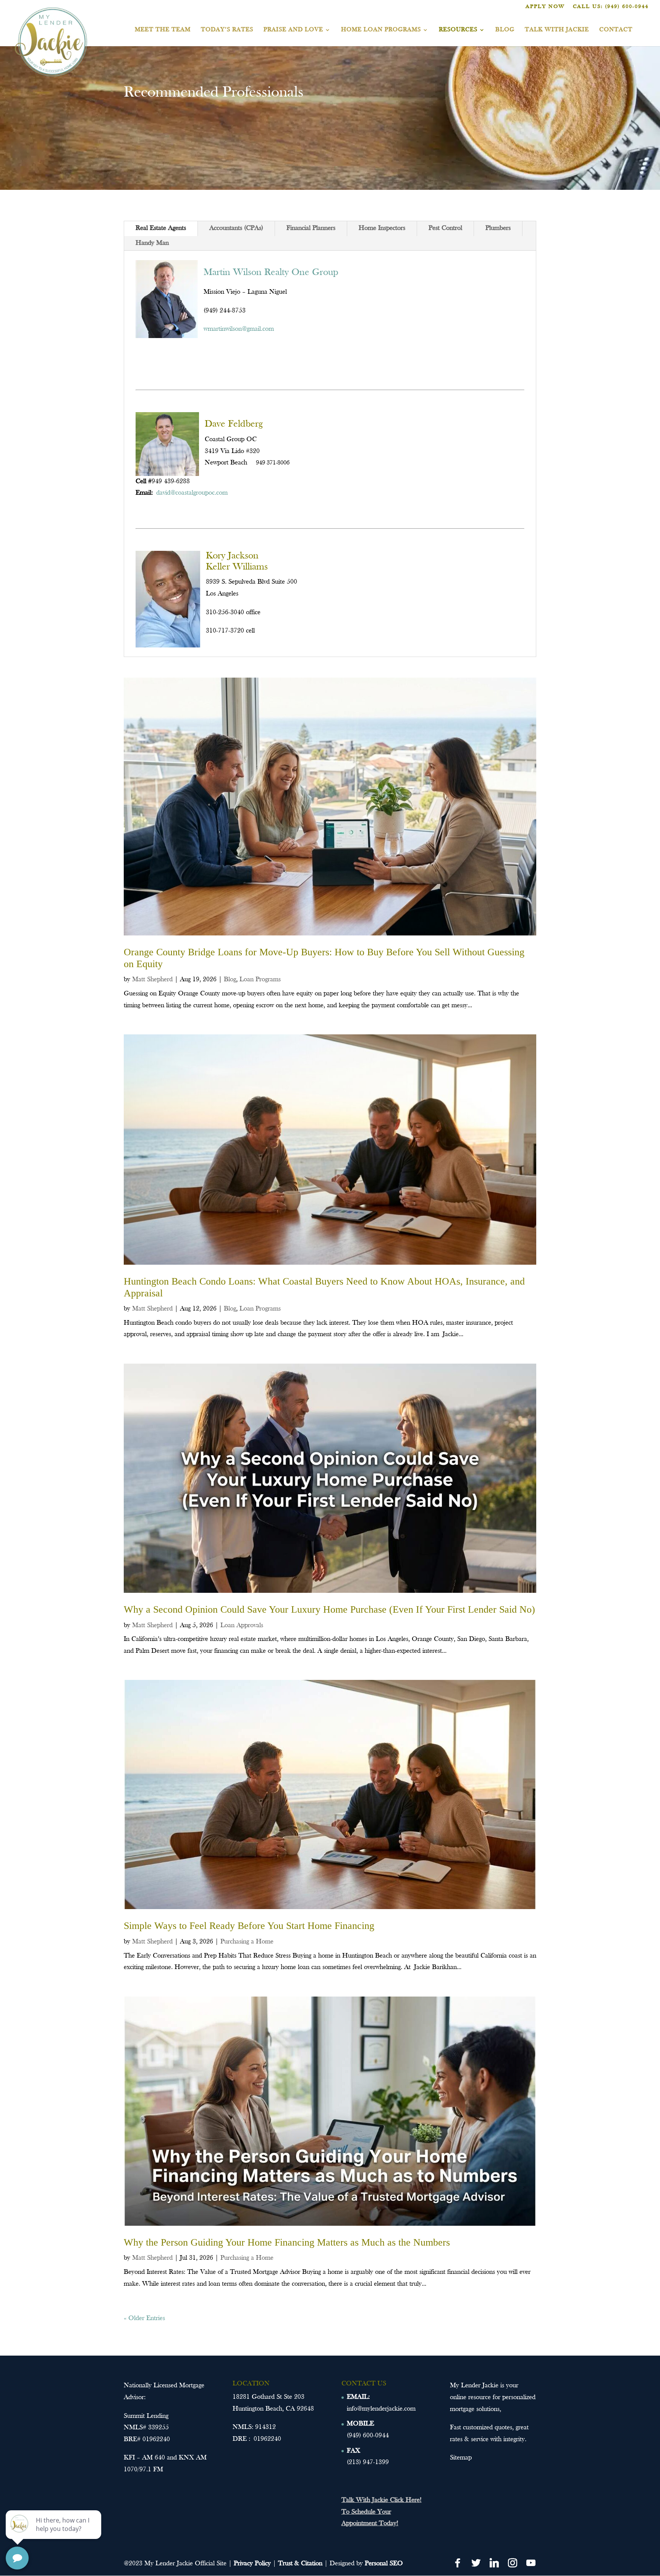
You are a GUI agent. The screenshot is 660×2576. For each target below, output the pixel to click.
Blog (505, 30)
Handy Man (152, 243)
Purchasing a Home (247, 1942)
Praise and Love (293, 30)
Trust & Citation (300, 2564)
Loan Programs (260, 980)
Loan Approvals (242, 1625)
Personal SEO (384, 2564)
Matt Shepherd (152, 980)
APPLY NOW (545, 7)
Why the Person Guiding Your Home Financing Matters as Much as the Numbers (287, 2242)
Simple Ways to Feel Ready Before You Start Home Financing (249, 1926)
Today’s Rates (227, 30)
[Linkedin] (494, 2563)
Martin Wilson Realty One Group (271, 273)
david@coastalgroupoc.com (192, 493)
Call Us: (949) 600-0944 (611, 7)
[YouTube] (531, 2563)
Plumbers (498, 228)
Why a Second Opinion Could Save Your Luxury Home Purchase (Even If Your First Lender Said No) (329, 1609)
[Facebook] (458, 2563)
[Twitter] (476, 2563)
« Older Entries (144, 2318)
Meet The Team (163, 30)
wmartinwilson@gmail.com (239, 329)
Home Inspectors (382, 228)
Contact (616, 30)
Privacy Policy (252, 2564)
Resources (458, 30)
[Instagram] (513, 2563)
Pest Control (445, 228)
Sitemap (461, 2458)
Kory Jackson (232, 556)
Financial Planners (311, 228)
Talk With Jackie (557, 30)
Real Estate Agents (161, 228)
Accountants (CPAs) (236, 228)
